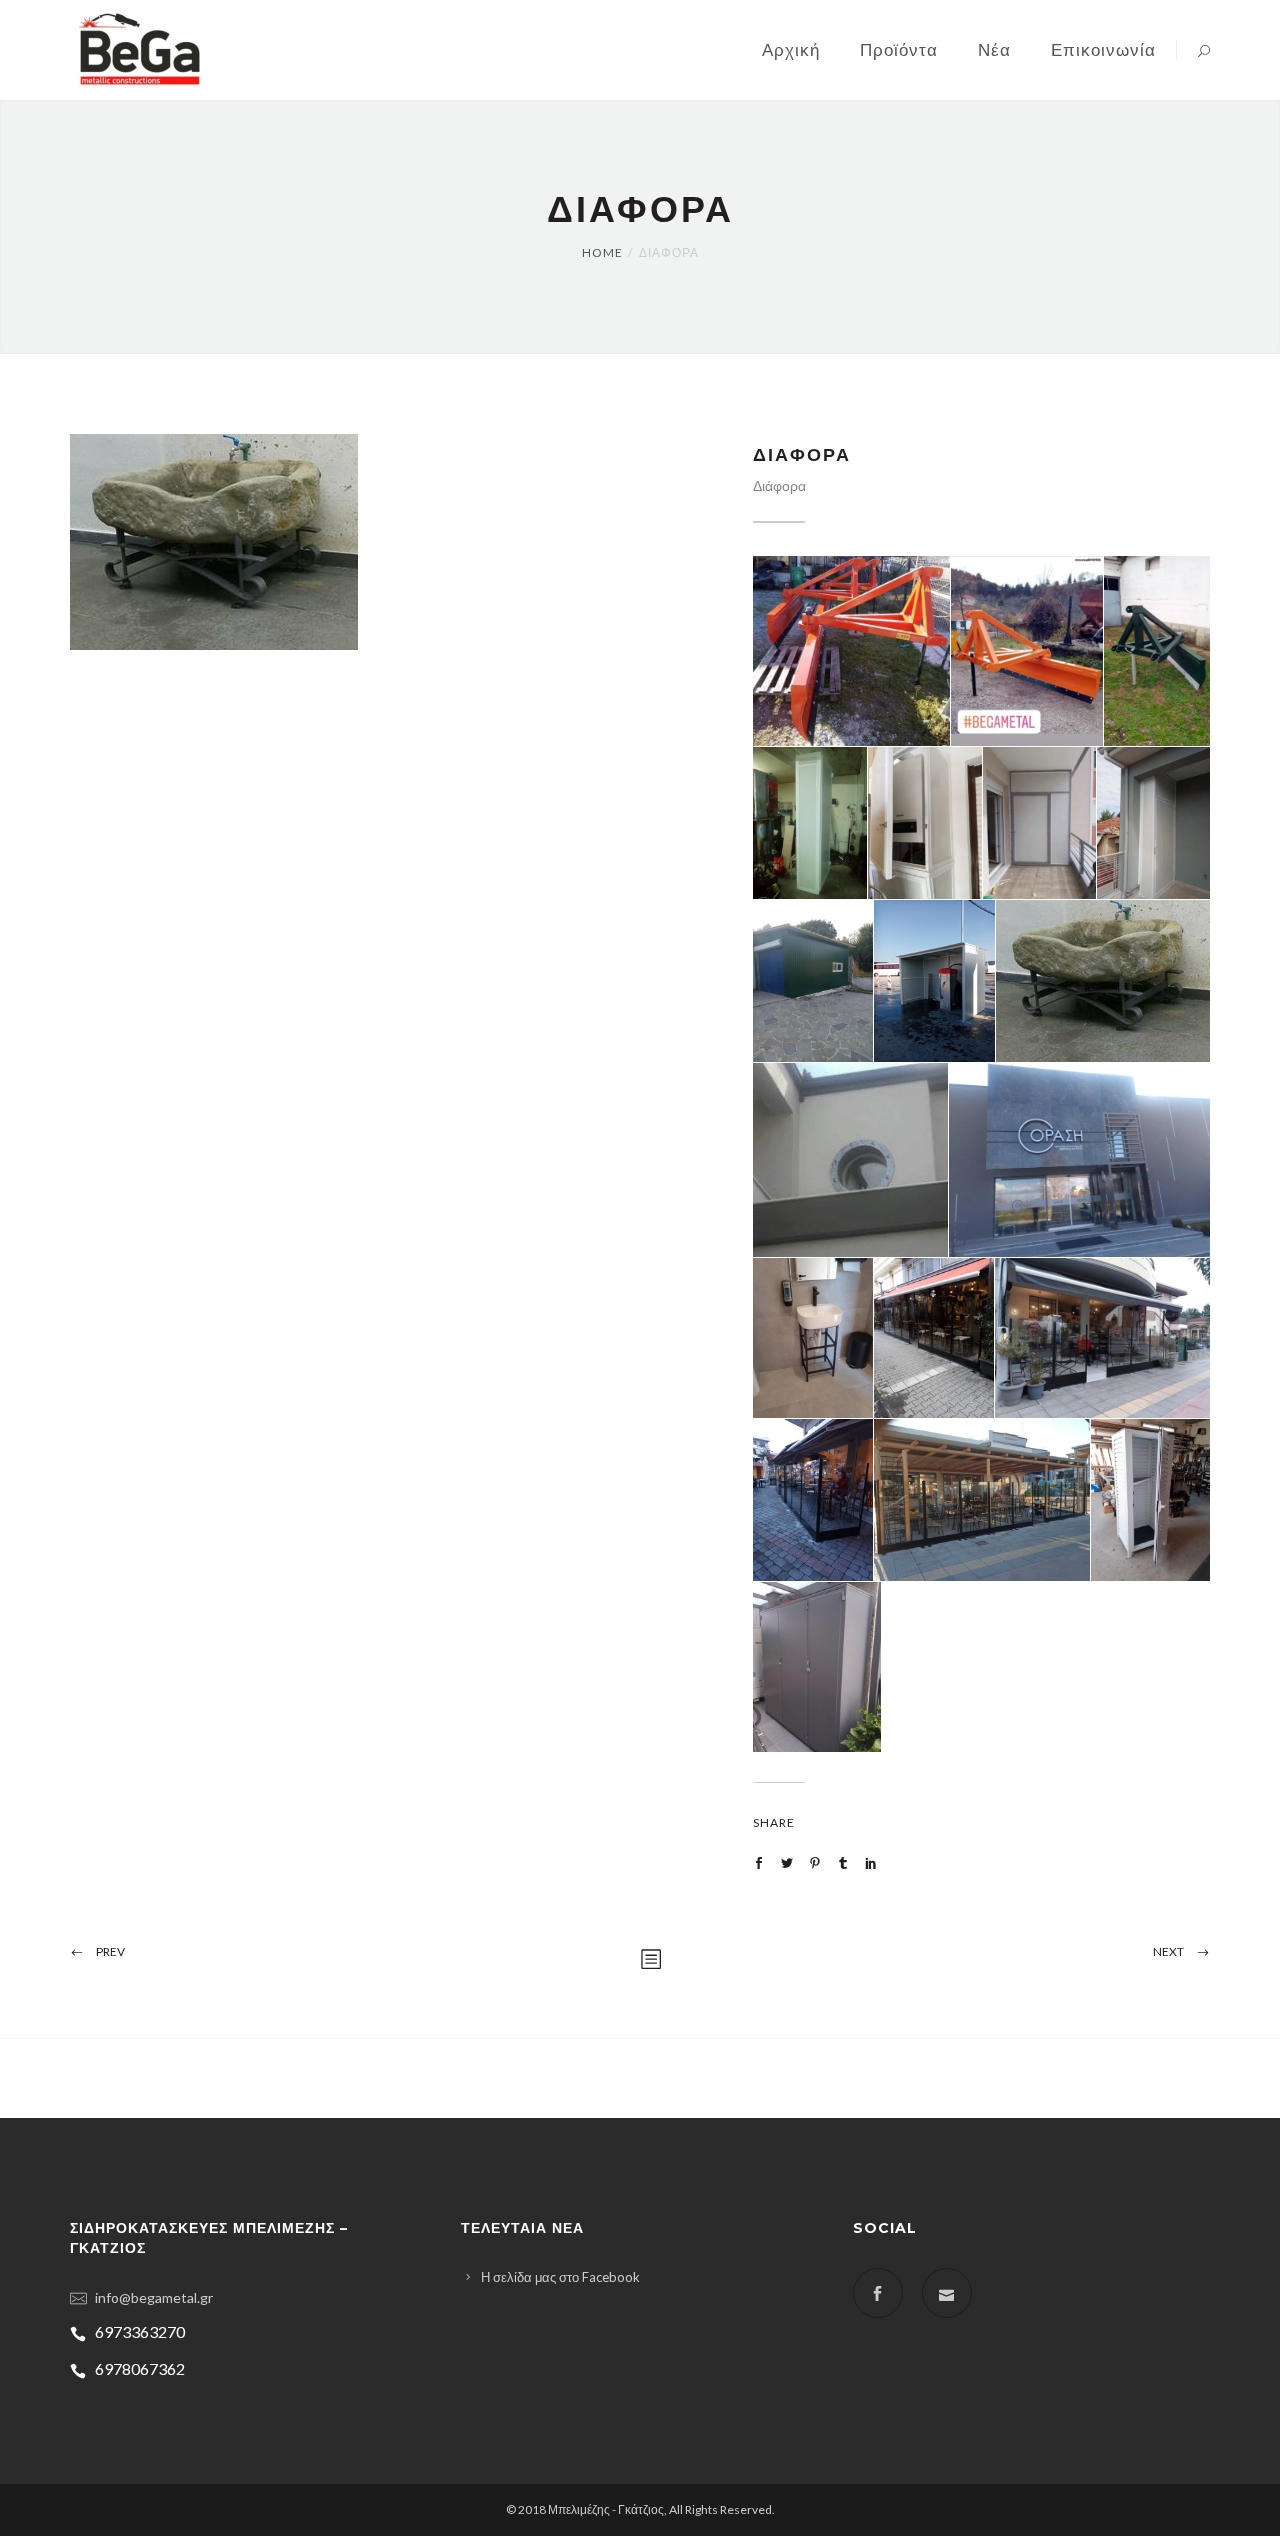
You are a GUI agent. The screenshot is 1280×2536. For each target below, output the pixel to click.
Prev (110, 1951)
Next (1168, 1951)
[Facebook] (878, 2293)
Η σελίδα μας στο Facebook (560, 2277)
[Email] (947, 2293)
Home (602, 252)
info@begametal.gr (154, 2297)
